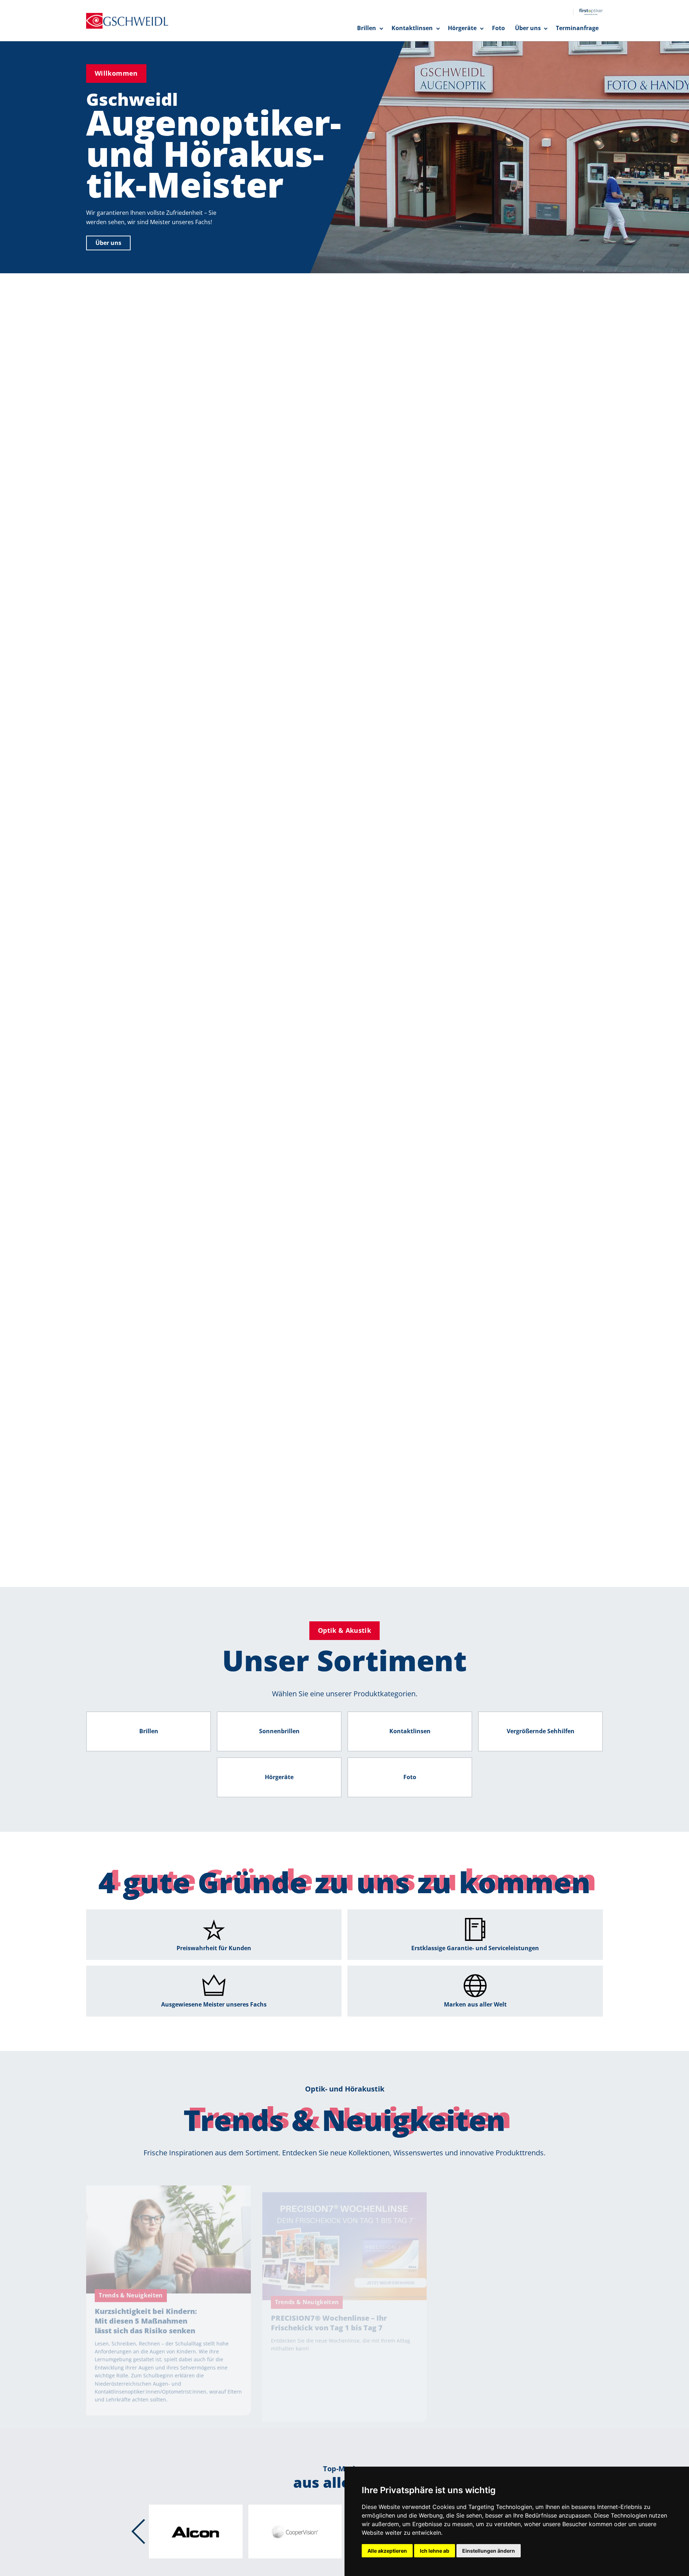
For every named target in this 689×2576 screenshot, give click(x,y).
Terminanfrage (577, 28)
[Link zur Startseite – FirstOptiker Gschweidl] (127, 21)
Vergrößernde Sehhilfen (541, 1731)
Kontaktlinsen (412, 28)
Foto (498, 28)
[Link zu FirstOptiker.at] (588, 12)
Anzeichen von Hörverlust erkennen (512, 2290)
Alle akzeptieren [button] (387, 2551)
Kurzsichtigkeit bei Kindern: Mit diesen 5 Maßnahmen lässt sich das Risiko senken (146, 2300)
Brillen (367, 28)
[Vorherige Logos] (138, 2532)
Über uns (528, 28)
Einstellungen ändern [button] (489, 2551)
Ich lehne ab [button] (435, 2551)
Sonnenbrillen (279, 1731)
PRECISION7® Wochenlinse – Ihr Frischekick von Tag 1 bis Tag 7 (329, 2295)
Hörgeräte (462, 28)
